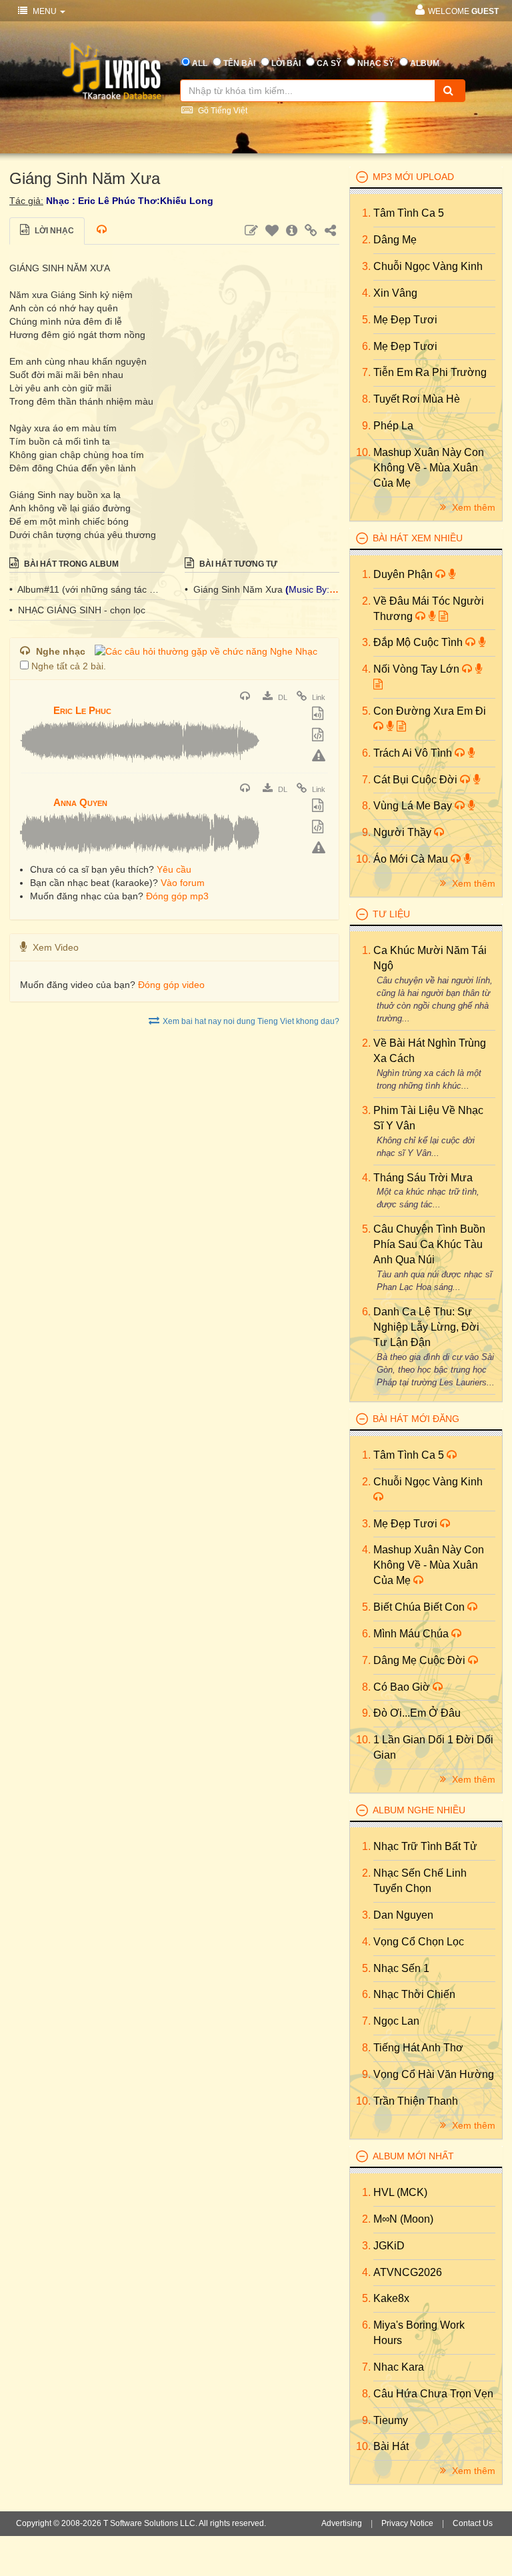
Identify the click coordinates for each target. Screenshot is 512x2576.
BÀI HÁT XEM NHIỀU (418, 538)
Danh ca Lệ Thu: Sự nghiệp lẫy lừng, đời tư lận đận (426, 1327)
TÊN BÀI (239, 63)
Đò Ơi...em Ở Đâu (417, 1713)
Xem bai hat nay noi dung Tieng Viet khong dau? (251, 1021)
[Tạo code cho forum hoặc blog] (319, 736)
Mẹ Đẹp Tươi (405, 320)
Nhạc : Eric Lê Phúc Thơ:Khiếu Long (130, 201)
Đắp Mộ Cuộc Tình (419, 642)
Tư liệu (391, 914)
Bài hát (391, 2446)
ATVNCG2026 (408, 2272)
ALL (200, 63)
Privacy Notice (407, 2523)
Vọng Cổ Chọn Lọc (419, 1942)
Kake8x (391, 2298)
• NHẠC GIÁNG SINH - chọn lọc (77, 610)
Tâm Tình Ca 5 (409, 213)
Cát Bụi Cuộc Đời (417, 780)
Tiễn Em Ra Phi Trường (430, 372)
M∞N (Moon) (403, 2219)
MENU (45, 11)
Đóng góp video (171, 985)
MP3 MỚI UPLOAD (413, 177)
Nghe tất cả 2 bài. (69, 666)
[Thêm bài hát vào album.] (319, 715)
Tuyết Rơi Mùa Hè (417, 399)
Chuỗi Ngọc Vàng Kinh (428, 266)
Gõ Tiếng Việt (222, 111)
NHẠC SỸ (376, 63)
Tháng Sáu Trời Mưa (423, 1178)
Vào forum (183, 883)
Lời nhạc (53, 231)
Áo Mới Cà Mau (412, 859)
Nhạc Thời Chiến (414, 1994)
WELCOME (463, 11)
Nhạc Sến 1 (401, 1968)
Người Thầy (404, 832)
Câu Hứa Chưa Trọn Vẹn (433, 2394)
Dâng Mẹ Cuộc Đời (421, 1660)
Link (318, 697)
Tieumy (391, 2420)
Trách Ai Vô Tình (414, 753)
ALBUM (425, 63)
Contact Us (473, 2523)
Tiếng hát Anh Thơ (418, 2048)
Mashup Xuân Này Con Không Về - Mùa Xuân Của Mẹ (429, 468)
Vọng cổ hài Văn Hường (434, 2074)
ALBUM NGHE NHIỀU (419, 1810)
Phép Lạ (393, 426)
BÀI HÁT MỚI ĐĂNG (416, 1419)
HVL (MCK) (400, 2192)
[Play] (33, 701)
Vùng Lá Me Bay (414, 806)
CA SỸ (329, 63)
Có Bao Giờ (403, 1687)
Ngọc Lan (396, 2021)
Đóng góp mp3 (177, 896)
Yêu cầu (174, 869)
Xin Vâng (395, 293)
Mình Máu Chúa (412, 1634)
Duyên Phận (404, 574)
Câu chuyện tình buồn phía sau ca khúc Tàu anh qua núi (429, 1244)
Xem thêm (472, 507)
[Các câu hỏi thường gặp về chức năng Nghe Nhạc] (206, 651)
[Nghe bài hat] (247, 697)
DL (282, 697)
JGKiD (389, 2246)
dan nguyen (403, 1915)
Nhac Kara (399, 2367)
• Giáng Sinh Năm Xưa (235, 589)
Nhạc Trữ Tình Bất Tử (425, 1846)
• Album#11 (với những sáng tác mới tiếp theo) (87, 589)
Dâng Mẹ (395, 240)
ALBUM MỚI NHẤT (413, 2156)
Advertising (342, 2523)
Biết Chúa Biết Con (420, 1607)
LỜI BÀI (286, 63)
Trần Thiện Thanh (416, 2101)
